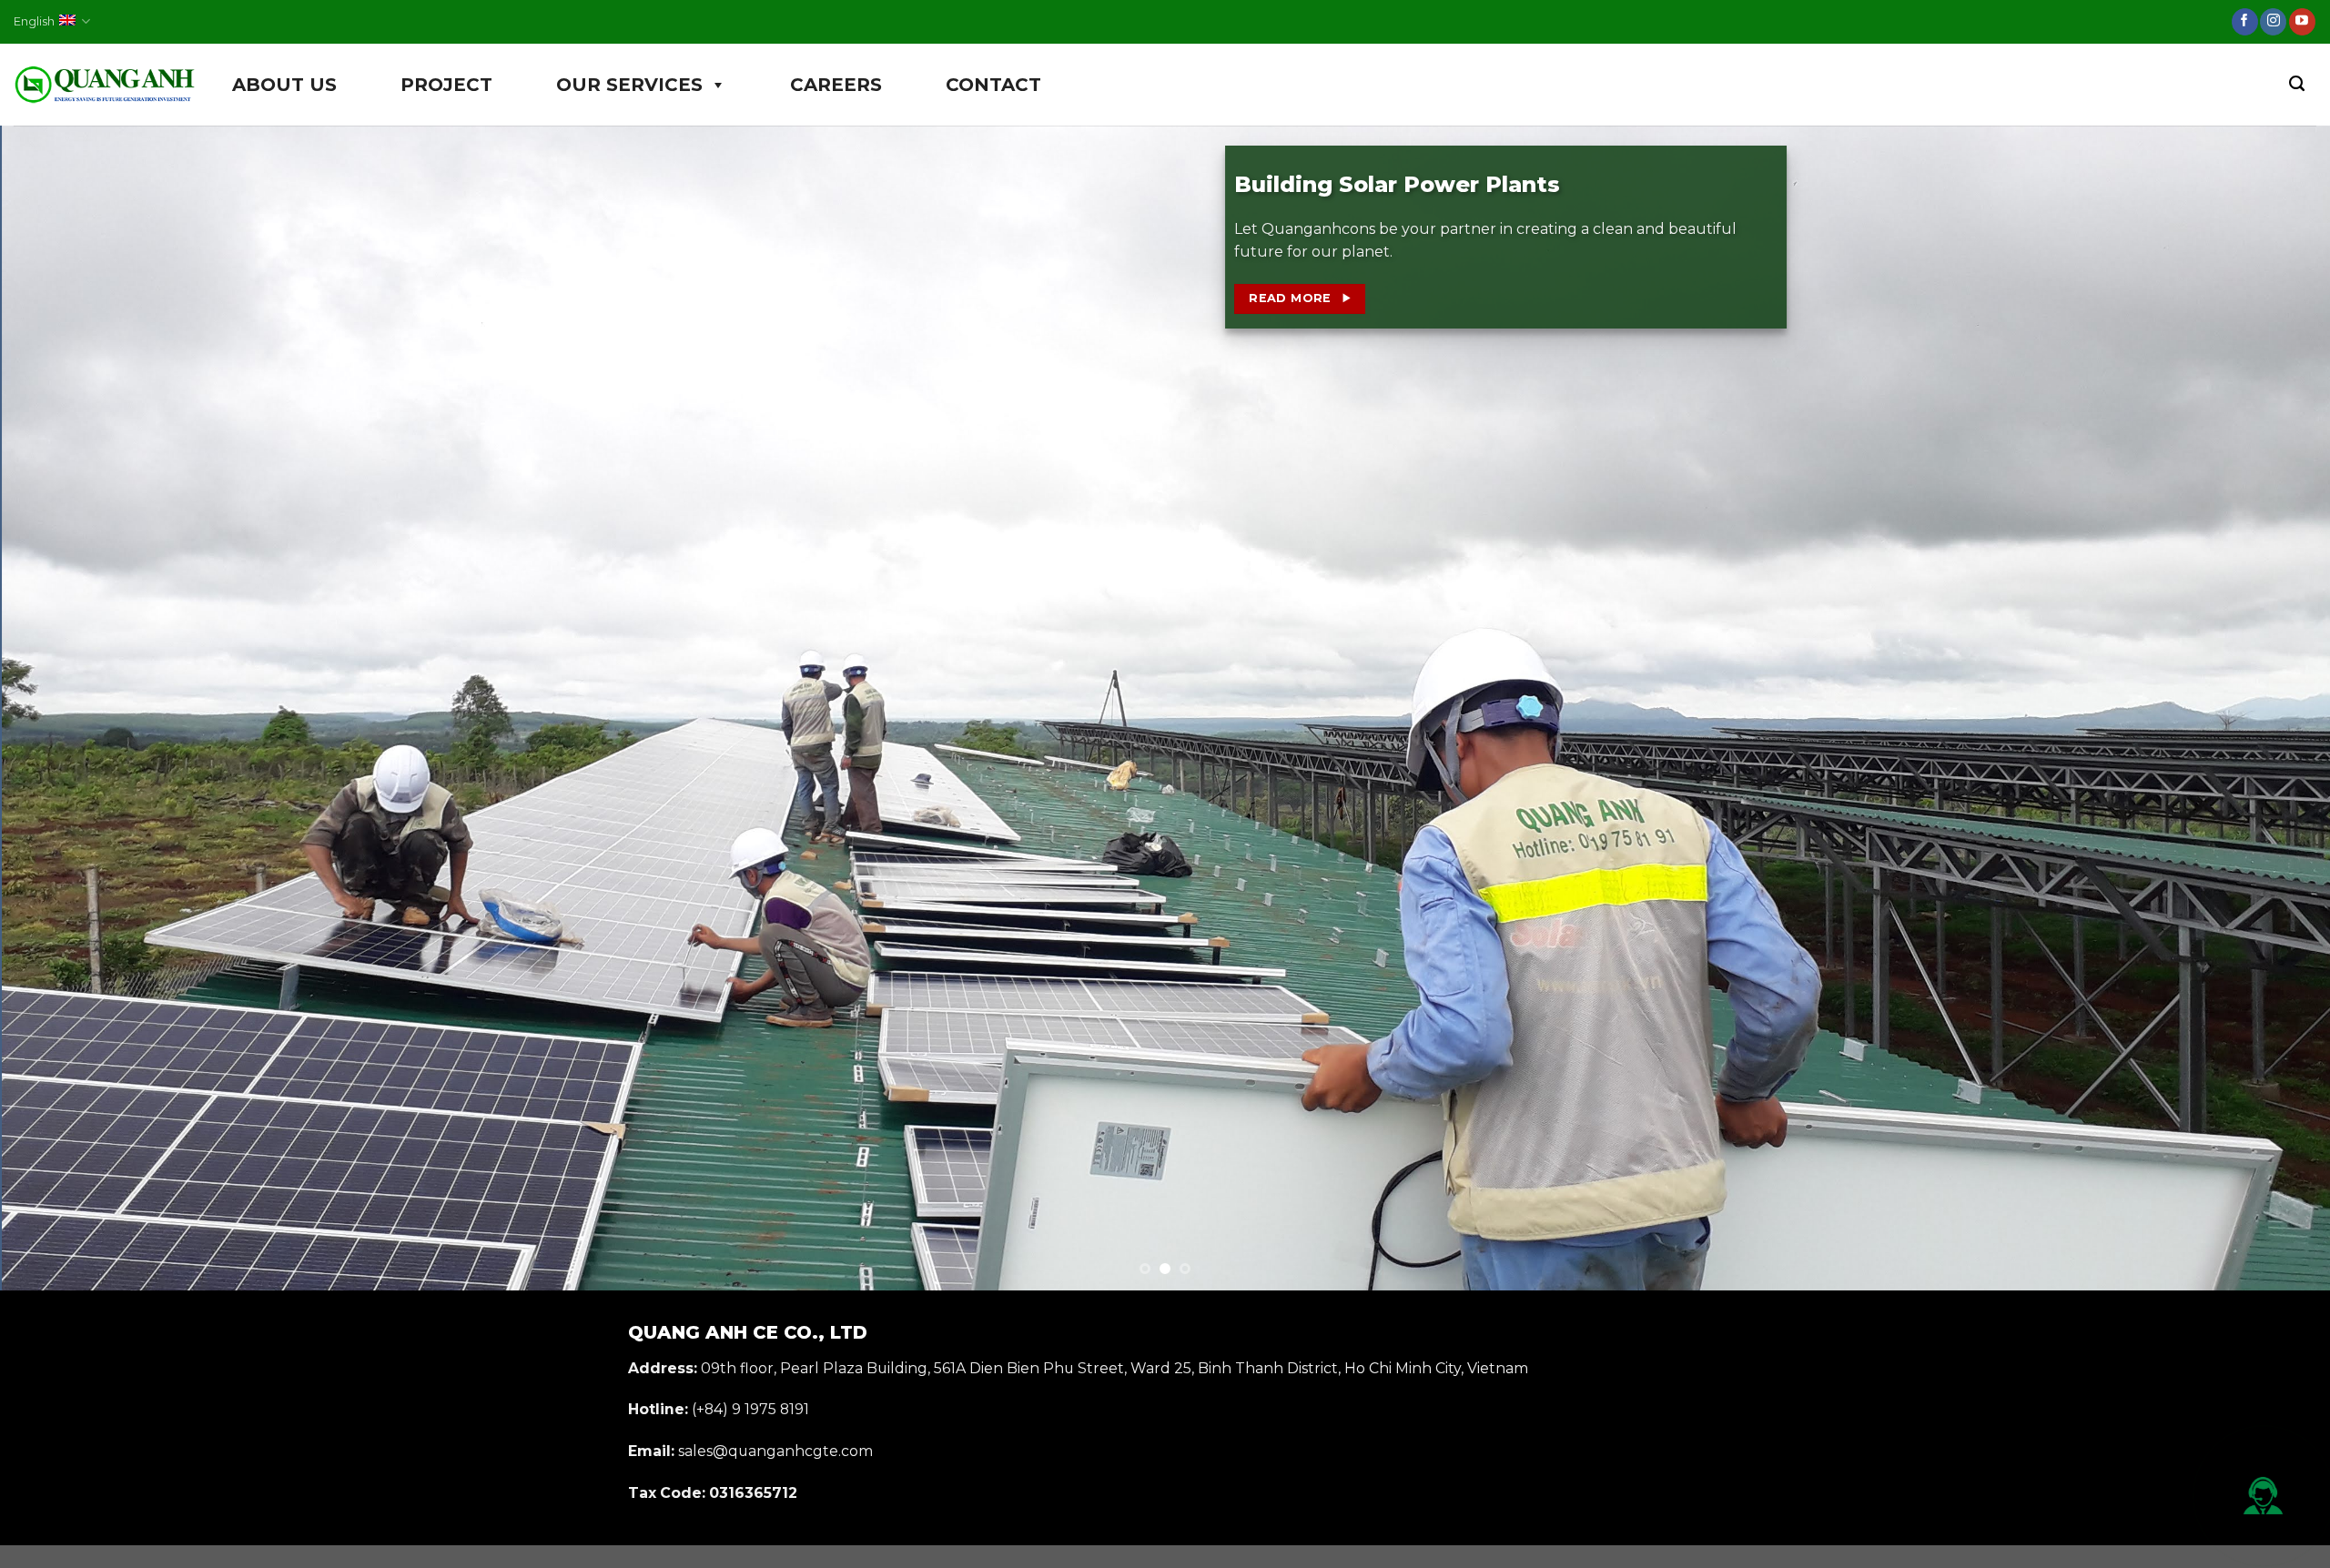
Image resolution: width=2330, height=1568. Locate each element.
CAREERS (836, 85)
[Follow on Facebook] (2245, 22)
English (34, 21)
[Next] (2261, 708)
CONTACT (993, 85)
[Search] (2297, 84)
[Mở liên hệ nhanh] (2264, 1496)
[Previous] (69, 708)
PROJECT (446, 85)
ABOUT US (284, 85)
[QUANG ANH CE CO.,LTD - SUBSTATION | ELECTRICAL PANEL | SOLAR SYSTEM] (105, 85)
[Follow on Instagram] (2273, 22)
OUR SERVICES (629, 85)
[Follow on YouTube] (2302, 22)
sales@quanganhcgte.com (775, 1451)
